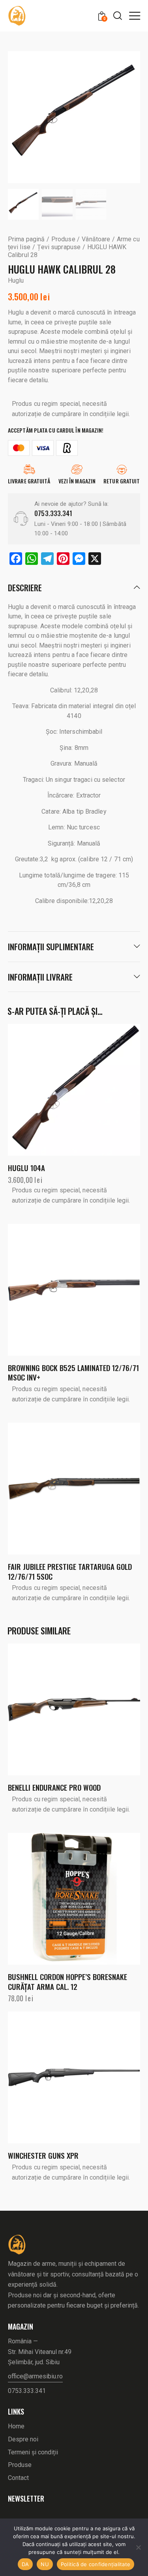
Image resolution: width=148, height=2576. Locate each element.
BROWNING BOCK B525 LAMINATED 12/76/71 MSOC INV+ (73, 1372)
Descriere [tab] (25, 588)
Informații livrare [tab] (40, 977)
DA (25, 2564)
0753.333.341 (53, 513)
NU (45, 2564)
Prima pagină (26, 239)
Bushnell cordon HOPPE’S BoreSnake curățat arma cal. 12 (67, 1981)
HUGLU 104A (26, 1168)
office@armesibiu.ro (35, 2376)
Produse (63, 239)
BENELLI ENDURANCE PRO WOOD (54, 1787)
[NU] (138, 2547)
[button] (135, 15)
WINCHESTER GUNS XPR (43, 2155)
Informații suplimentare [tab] (51, 947)
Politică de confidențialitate (96, 2564)
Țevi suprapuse (59, 247)
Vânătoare (96, 239)
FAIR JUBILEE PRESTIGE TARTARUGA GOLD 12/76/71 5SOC (70, 1571)
